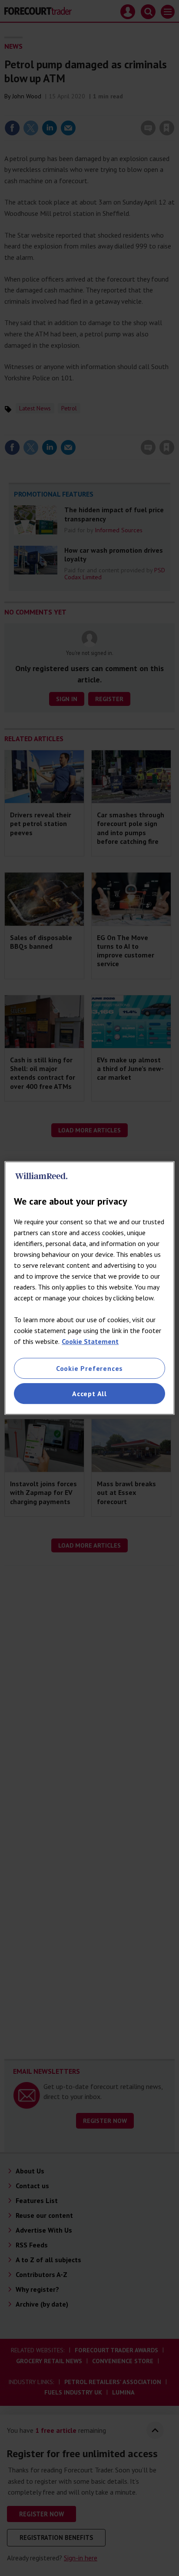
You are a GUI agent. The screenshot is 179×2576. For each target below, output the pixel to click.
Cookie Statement (90, 1341)
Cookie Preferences (89, 1368)
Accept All (89, 1394)
